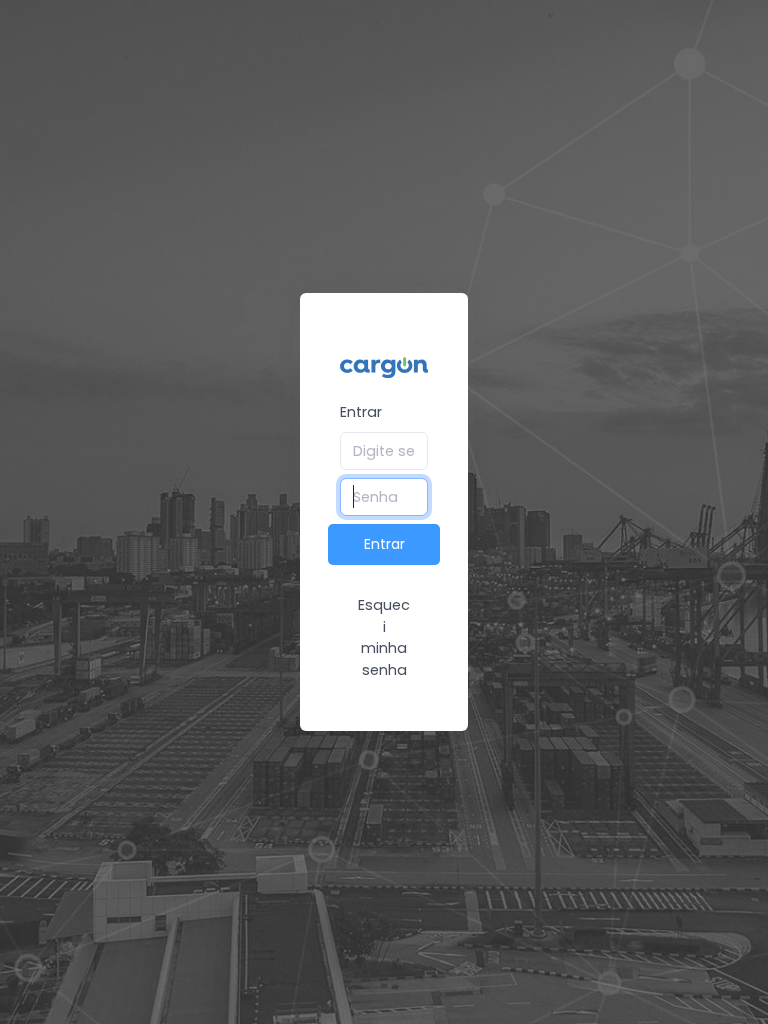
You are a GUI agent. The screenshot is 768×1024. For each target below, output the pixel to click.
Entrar (361, 412)
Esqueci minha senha (384, 637)
